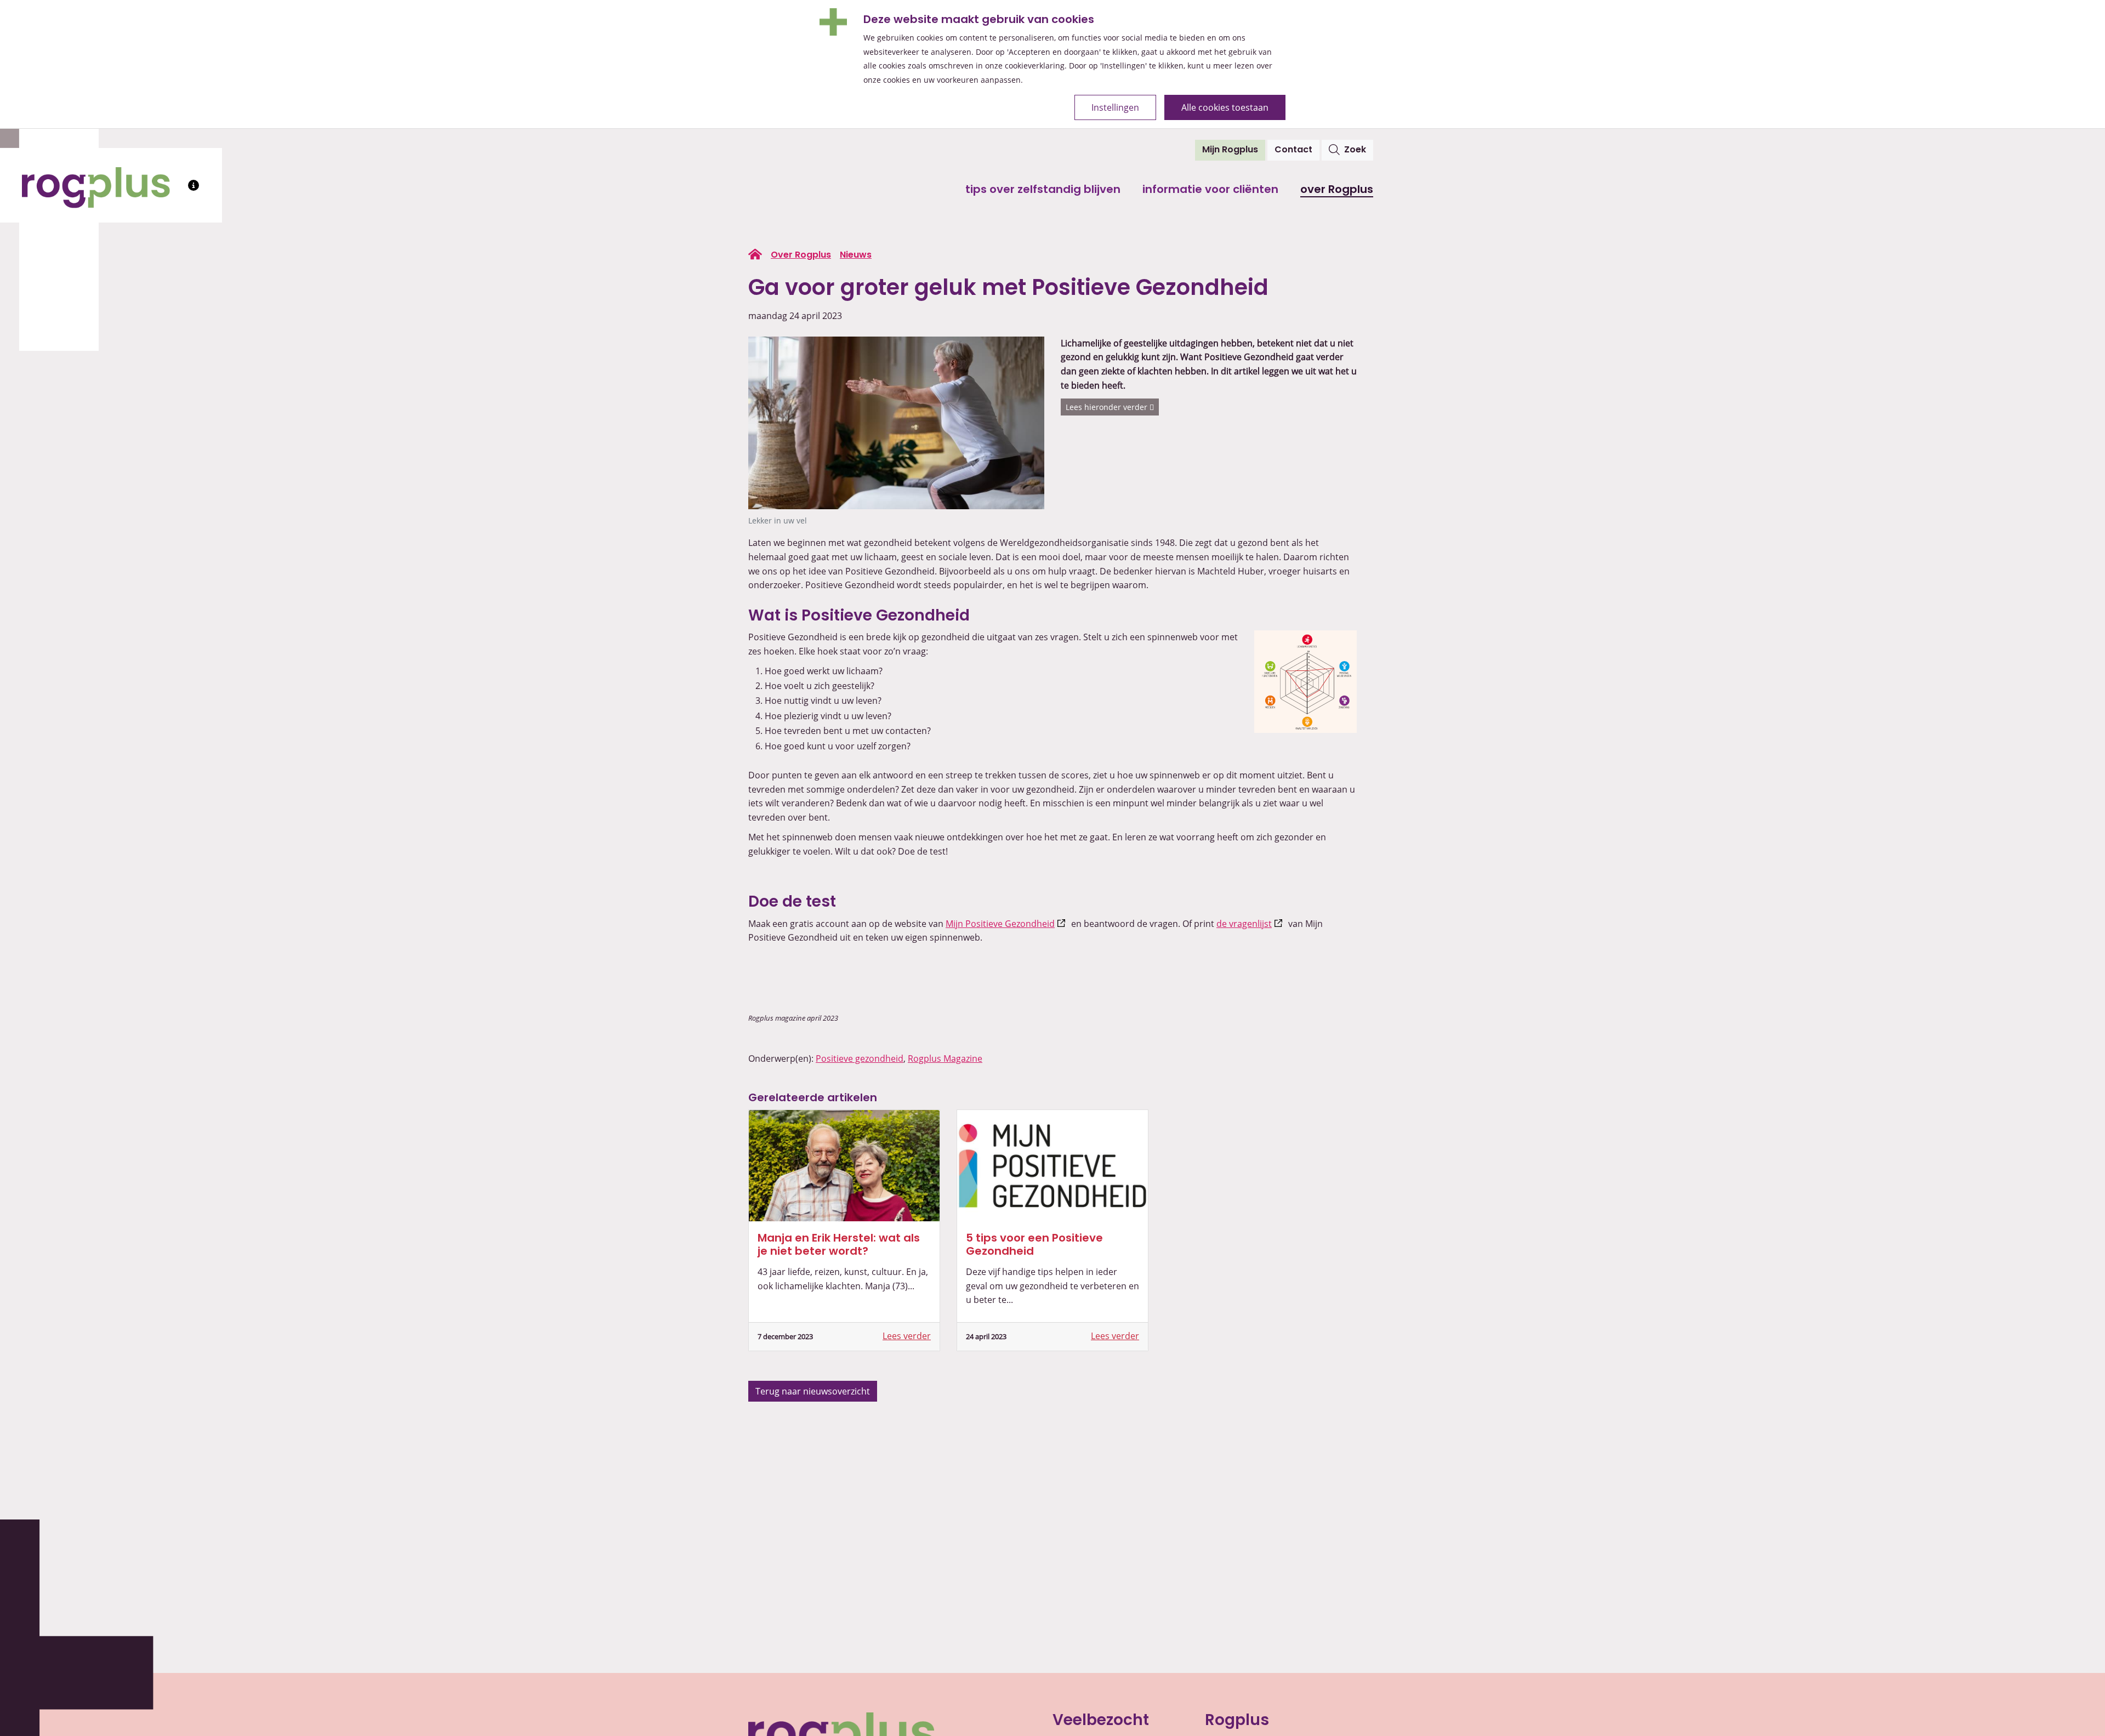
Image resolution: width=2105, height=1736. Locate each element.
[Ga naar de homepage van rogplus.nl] (755, 254)
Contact (1293, 150)
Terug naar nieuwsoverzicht (813, 1391)
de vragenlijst (1251, 924)
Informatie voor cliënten (1210, 190)
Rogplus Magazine (945, 1058)
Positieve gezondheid (860, 1058)
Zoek (1355, 150)
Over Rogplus (1337, 190)
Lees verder (907, 1336)
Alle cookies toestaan (1225, 107)
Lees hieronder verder (1108, 407)
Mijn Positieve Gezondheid (1007, 924)
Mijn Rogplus (1234, 150)
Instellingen (1115, 107)
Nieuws (856, 255)
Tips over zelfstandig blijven (1043, 190)
